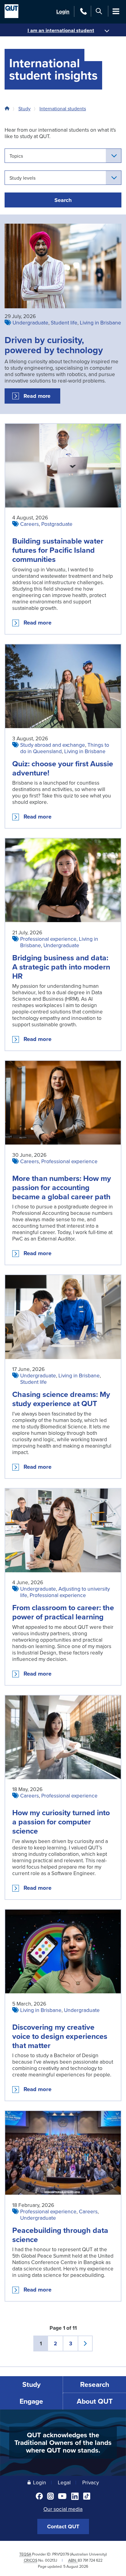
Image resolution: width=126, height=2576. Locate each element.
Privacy (91, 2482)
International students (63, 108)
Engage (31, 2401)
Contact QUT (63, 2527)
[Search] (99, 11)
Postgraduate (57, 524)
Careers (30, 524)
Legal (64, 2482)
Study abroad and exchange (53, 745)
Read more (42, 398)
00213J (51, 2560)
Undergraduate (30, 322)
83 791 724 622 (90, 2560)
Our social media (63, 2509)
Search (63, 200)
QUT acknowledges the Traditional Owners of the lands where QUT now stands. (63, 2442)
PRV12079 (61, 2554)
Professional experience (48, 939)
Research (95, 2384)
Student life (64, 322)
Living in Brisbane (100, 322)
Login (63, 11)
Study (24, 108)
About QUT (95, 2401)
